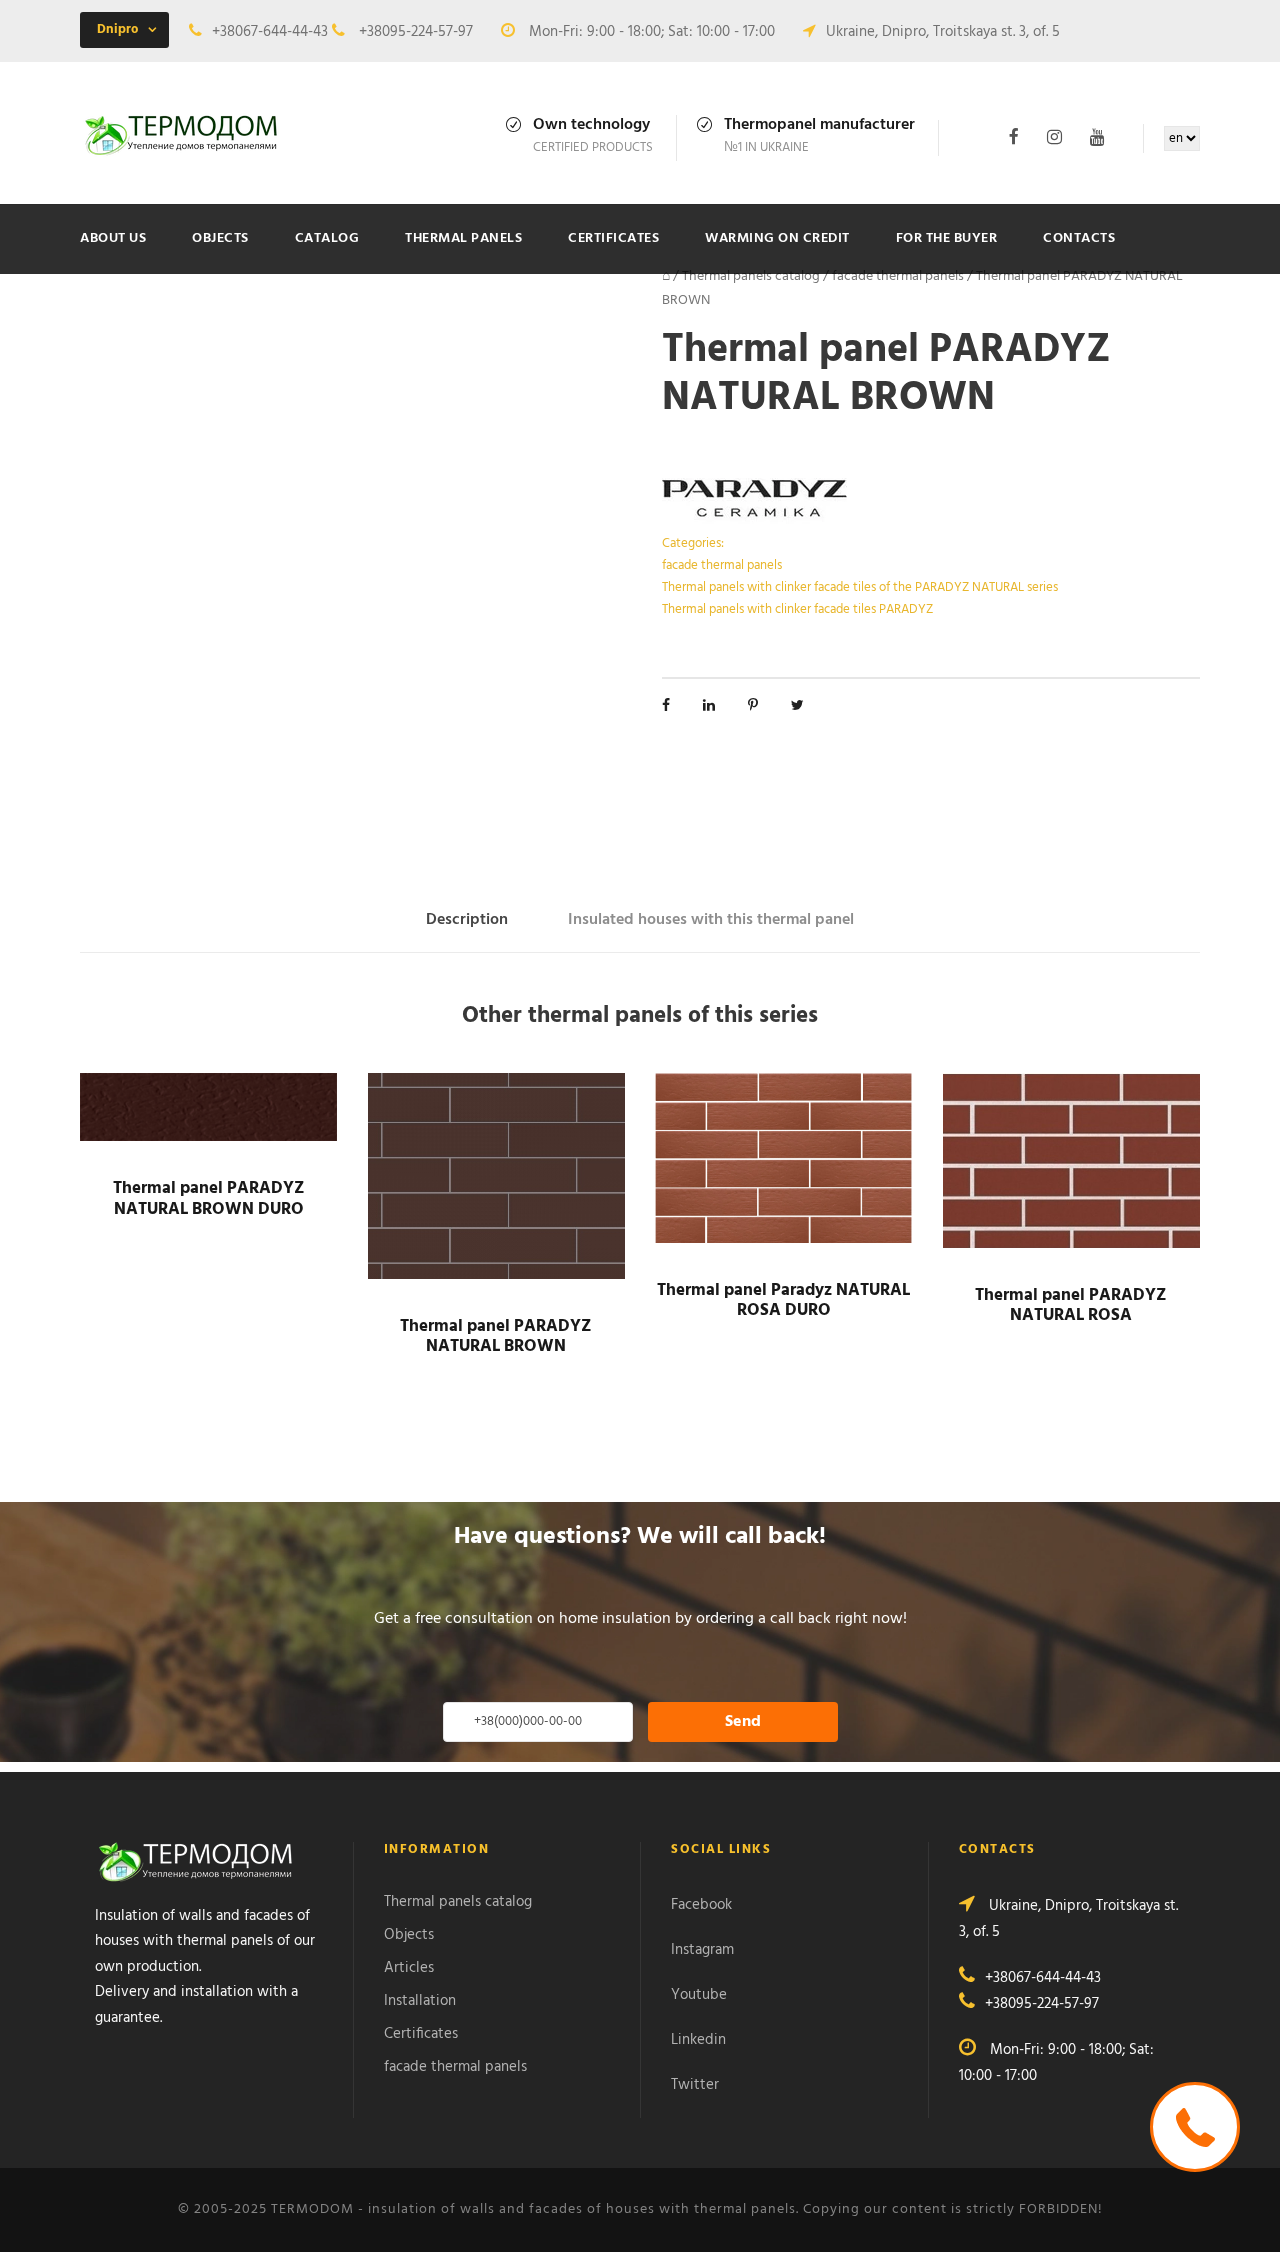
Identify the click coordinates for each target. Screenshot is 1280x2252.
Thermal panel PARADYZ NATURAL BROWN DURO (209, 1198)
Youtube (699, 1995)
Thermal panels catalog (751, 276)
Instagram (702, 1950)
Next (648, 442)
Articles (409, 1968)
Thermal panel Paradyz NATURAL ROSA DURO (783, 1300)
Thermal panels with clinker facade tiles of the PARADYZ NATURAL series (860, 587)
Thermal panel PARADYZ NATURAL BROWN (496, 1336)
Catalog (327, 238)
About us (113, 238)
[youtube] (1097, 137)
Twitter (695, 2085)
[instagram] (1054, 137)
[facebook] (1014, 137)
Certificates (613, 238)
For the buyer (947, 238)
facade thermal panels (898, 276)
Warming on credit (777, 238)
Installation (420, 2001)
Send (743, 1722)
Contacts (1079, 238)
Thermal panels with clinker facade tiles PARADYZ (797, 609)
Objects (220, 238)
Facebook (701, 1905)
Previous (64, 428)
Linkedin (698, 2040)
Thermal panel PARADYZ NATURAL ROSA (1071, 1305)
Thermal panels (463, 238)
